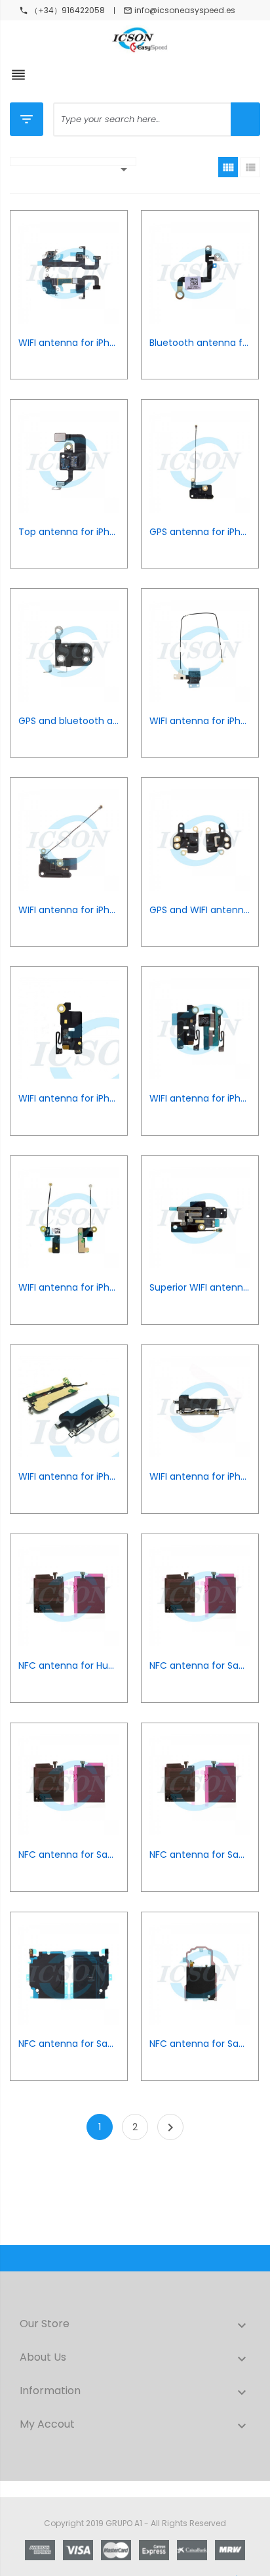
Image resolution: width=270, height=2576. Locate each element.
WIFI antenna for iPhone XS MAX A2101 (69, 343)
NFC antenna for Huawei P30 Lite (69, 1666)
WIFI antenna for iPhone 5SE (69, 1099)
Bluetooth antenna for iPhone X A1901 (200, 343)
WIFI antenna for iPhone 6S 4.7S (200, 721)
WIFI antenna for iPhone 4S (200, 1477)
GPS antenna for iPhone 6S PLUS (200, 532)
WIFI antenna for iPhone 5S (200, 1099)
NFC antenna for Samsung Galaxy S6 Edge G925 (69, 2044)
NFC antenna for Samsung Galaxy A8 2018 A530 (69, 1855)
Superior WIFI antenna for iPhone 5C (200, 1288)
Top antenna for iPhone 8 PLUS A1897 (69, 532)
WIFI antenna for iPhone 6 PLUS (69, 910)
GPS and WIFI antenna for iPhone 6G (200, 910)
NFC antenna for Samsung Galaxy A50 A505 (200, 1666)
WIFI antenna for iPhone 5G (69, 1288)
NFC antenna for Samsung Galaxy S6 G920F (200, 1855)
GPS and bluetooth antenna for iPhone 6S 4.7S (69, 721)
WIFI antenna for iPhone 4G (69, 1477)
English (86, 176)
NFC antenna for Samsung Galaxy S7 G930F (200, 2044)
